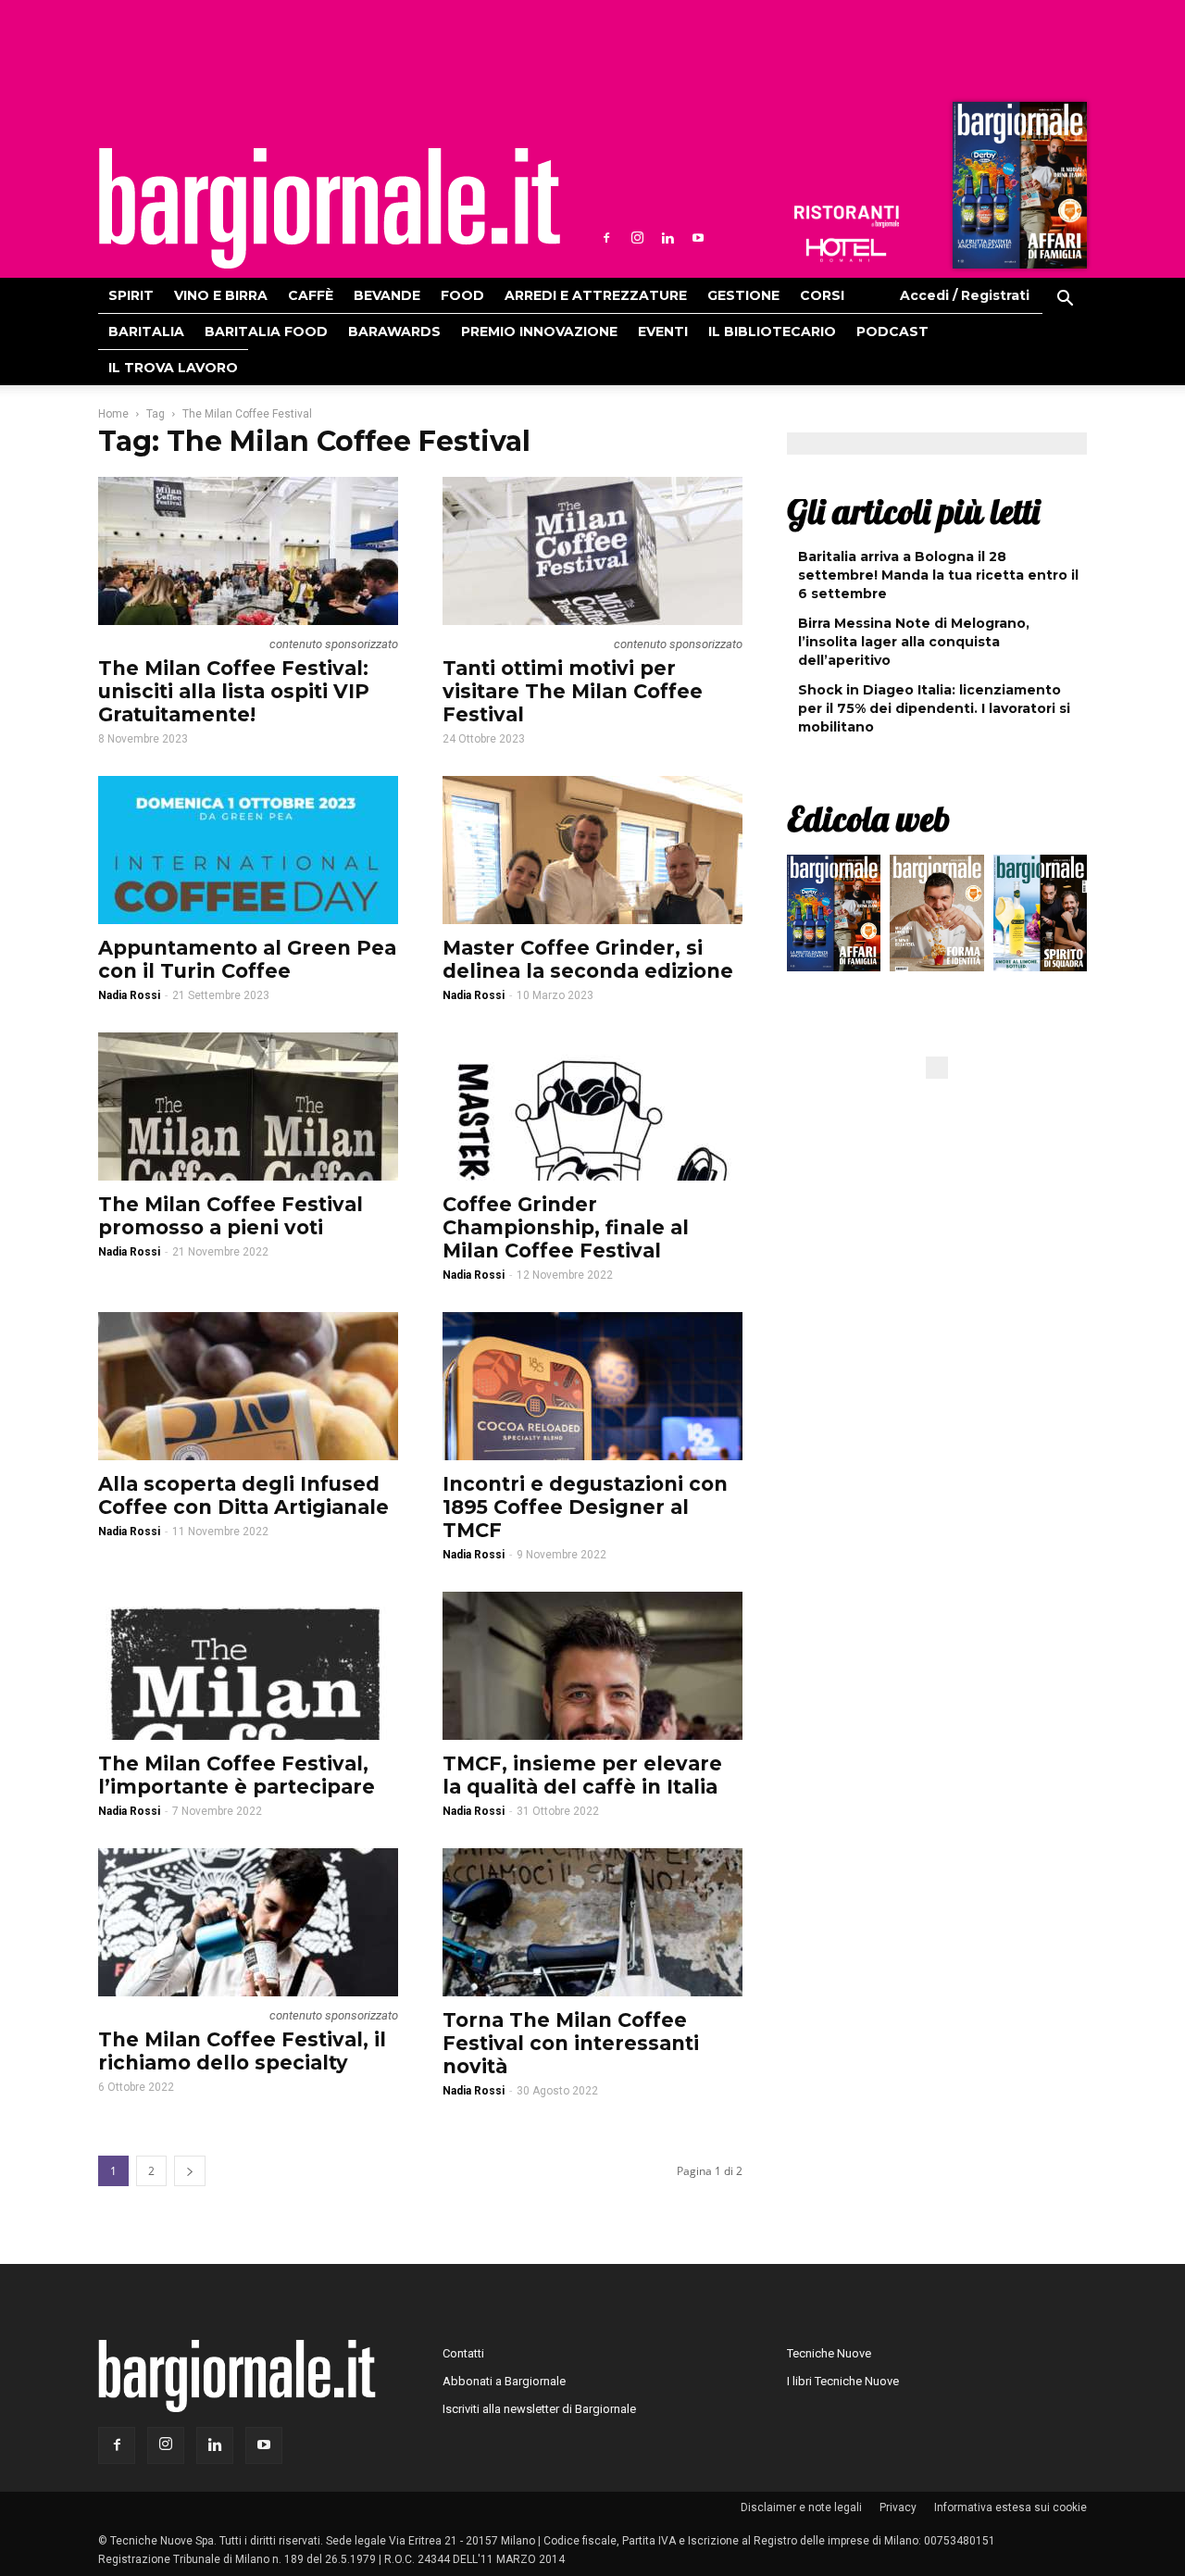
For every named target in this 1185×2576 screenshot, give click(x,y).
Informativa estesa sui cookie (1010, 2507)
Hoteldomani (846, 250)
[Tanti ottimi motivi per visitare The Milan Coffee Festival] (592, 551)
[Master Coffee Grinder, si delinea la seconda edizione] (592, 850)
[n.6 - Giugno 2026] (936, 918)
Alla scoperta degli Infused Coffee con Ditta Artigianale (243, 1495)
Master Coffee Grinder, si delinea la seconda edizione (588, 959)
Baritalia (146, 331)
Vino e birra (221, 295)
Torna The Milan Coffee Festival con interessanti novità (571, 2043)
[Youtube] (698, 238)
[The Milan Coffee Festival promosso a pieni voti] (248, 1107)
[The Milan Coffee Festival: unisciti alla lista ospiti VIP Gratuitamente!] (248, 551)
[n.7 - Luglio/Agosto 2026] (1017, 190)
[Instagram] (637, 238)
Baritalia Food (266, 331)
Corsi (822, 295)
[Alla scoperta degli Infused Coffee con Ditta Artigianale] (248, 1386)
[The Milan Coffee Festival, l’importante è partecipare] (248, 1666)
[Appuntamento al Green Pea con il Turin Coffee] (248, 850)
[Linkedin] (667, 238)
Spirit (131, 295)
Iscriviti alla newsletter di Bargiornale (539, 2409)
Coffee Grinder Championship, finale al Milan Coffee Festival (566, 1227)
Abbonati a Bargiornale (504, 2381)
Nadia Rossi (129, 995)
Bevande (387, 295)
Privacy (898, 2507)
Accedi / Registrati (965, 295)
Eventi (663, 331)
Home (113, 414)
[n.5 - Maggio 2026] (1040, 918)
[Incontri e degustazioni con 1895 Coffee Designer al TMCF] (592, 1386)
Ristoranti (846, 217)
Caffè (311, 295)
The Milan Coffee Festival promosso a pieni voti (231, 1216)
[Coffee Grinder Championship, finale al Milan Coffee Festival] (592, 1107)
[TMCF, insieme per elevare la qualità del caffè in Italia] (592, 1666)
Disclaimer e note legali (801, 2507)
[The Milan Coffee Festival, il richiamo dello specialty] (248, 1922)
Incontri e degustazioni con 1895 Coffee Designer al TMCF (585, 1507)
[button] (1065, 301)
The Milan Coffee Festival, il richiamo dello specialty (242, 2051)
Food (462, 295)
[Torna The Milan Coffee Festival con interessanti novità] (592, 1922)
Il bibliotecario (772, 331)
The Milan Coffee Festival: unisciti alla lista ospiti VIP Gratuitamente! (234, 691)
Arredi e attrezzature (596, 295)
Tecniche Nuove (829, 2353)
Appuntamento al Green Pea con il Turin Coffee (247, 959)
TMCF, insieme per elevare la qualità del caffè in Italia (582, 1775)
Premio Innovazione (539, 331)
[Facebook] (606, 238)
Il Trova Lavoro (173, 368)
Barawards (394, 331)
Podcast (892, 331)
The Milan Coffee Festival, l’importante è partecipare (237, 1775)
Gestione (743, 295)
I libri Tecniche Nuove (843, 2381)
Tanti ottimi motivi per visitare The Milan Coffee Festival (573, 691)
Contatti (463, 2353)
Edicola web (868, 819)
